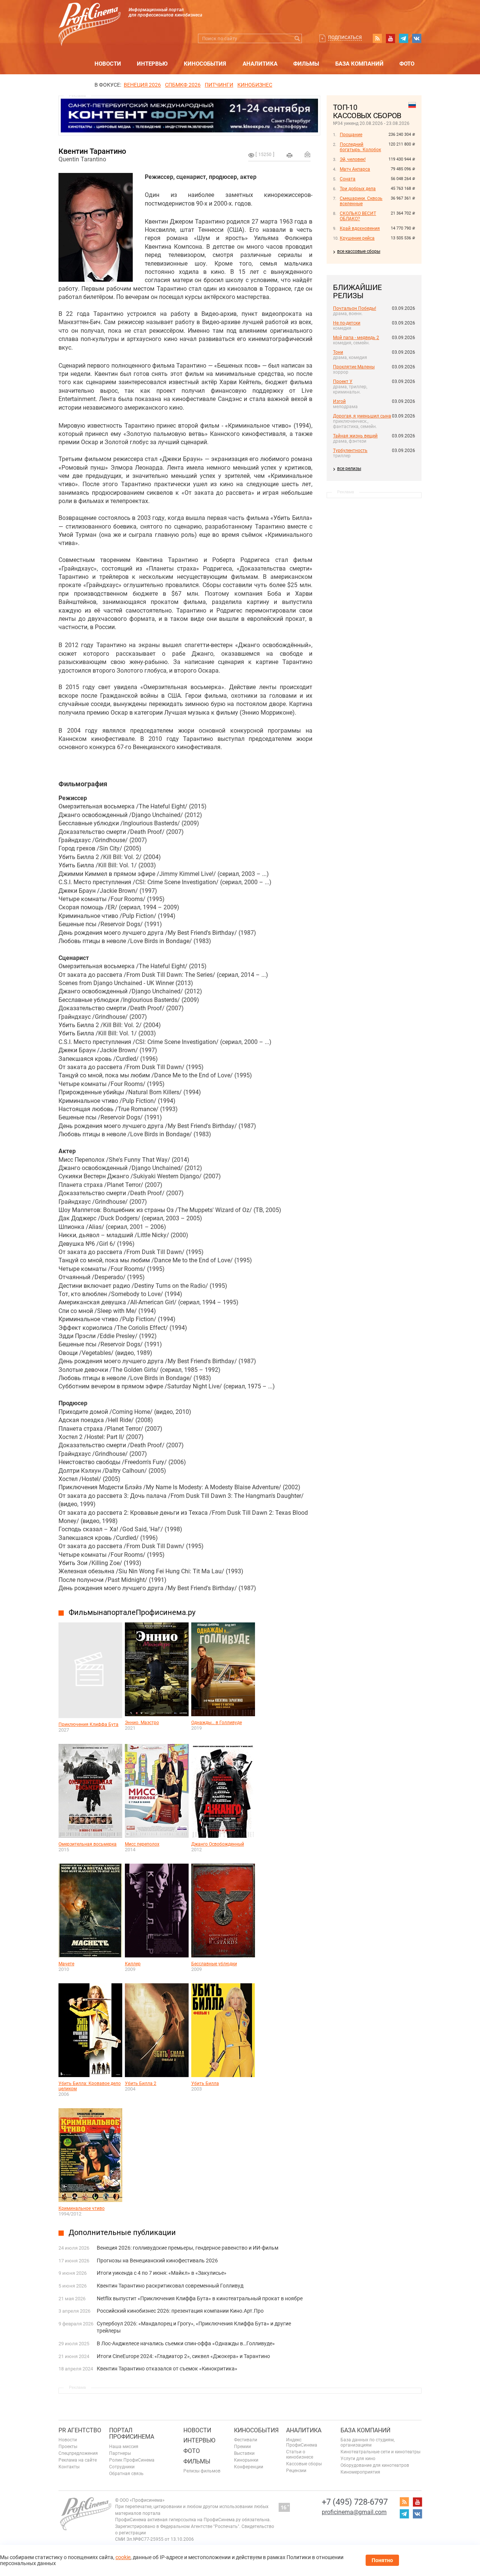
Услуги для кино (358, 2459)
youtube (390, 38)
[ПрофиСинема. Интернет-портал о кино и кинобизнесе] (90, 16)
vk (417, 38)
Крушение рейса (357, 238)
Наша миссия (124, 2447)
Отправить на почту (307, 154)
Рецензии (296, 2471)
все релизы (349, 469)
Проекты (68, 2447)
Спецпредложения (78, 2453)
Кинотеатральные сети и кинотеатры (380, 2452)
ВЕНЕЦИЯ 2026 (142, 85)
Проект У (343, 382)
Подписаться (345, 38)
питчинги (219, 85)
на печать (289, 155)
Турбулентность (350, 451)
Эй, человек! (353, 159)
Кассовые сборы (304, 2464)
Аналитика (260, 64)
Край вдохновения (360, 228)
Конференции (249, 2467)
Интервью (152, 64)
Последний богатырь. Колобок (360, 147)
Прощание (351, 135)
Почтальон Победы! (355, 308)
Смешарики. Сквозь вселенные (361, 201)
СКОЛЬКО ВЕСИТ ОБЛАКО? (358, 216)
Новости (108, 64)
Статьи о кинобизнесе (300, 2454)
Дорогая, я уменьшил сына (362, 416)
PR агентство (80, 2430)
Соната (348, 179)
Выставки (244, 2453)
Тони (338, 352)
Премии (242, 2447)
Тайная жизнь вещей (355, 436)
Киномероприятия (360, 2472)
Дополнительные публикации (122, 2232)
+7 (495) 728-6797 (355, 2502)
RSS (377, 38)
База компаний (359, 64)
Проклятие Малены (354, 367)
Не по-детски (347, 323)
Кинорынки (246, 2460)
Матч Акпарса (355, 169)
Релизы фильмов (202, 2471)
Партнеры (120, 2453)
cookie (123, 2557)
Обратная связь (126, 2474)
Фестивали (246, 2440)
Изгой (339, 401)
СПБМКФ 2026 (183, 85)
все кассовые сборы (359, 251)
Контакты (69, 2467)
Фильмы (306, 64)
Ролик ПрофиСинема (132, 2460)
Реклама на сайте (78, 2460)
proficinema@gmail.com (354, 2512)
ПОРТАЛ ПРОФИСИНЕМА (132, 2434)
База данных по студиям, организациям (367, 2442)
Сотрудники (122, 2467)
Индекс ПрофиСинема (302, 2442)
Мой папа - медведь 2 (356, 338)
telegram (403, 38)
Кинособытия (205, 64)
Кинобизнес (255, 85)
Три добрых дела (358, 189)
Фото (407, 64)
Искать (297, 38)
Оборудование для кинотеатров (375, 2465)
